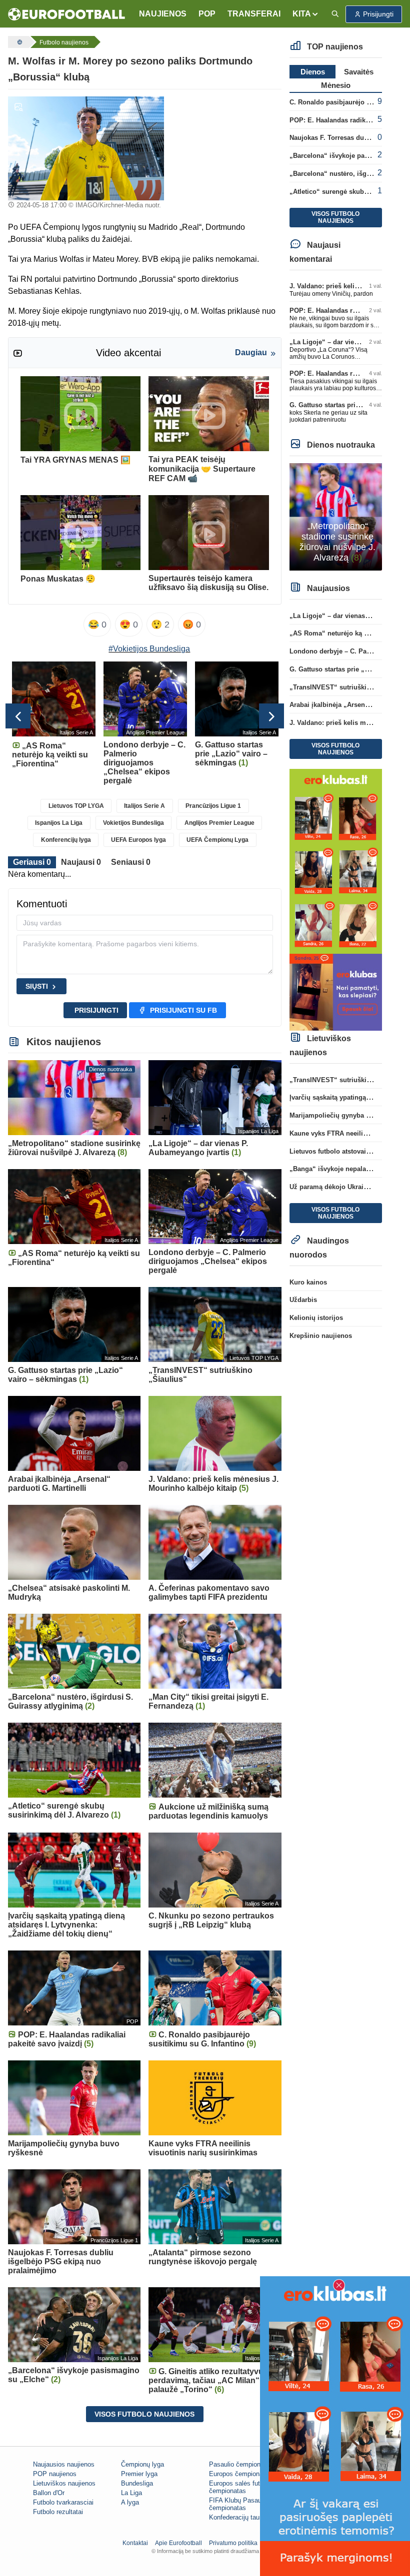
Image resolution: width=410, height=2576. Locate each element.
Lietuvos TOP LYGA (76, 806)
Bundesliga (137, 2483)
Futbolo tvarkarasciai (63, 2502)
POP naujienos (55, 2474)
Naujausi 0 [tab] (81, 862)
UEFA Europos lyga (138, 840)
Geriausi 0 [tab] (32, 862)
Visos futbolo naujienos (144, 2414)
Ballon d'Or (49, 2493)
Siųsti (37, 986)
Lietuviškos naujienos (64, 2483)
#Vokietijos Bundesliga (149, 649)
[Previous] (18, 716)
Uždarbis (303, 1300)
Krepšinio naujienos (321, 1336)
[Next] (271, 716)
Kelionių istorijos (316, 1318)
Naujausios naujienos (64, 2464)
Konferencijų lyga (66, 840)
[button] (306, 14)
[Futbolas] (18, 42)
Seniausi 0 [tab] (131, 862)
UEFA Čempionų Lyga (217, 840)
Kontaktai (135, 2543)
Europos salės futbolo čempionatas (240, 2487)
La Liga (131, 2493)
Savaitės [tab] (359, 72)
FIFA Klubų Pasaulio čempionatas (238, 2504)
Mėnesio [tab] (336, 85)
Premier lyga (139, 2474)
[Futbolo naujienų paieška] (335, 14)
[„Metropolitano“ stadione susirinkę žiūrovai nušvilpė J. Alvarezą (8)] (336, 516)
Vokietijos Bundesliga (133, 823)
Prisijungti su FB (183, 1010)
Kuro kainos (308, 1282)
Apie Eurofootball (178, 2543)
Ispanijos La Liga (59, 823)
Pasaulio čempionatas (241, 2464)
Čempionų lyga (142, 2464)
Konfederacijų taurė (237, 2517)
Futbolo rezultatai (58, 2512)
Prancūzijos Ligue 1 (213, 806)
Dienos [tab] (313, 72)
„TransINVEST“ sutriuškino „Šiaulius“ (349, 687)
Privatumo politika (233, 2543)
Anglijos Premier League (219, 823)
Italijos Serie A (144, 806)
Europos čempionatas (240, 2474)
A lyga (130, 2502)
